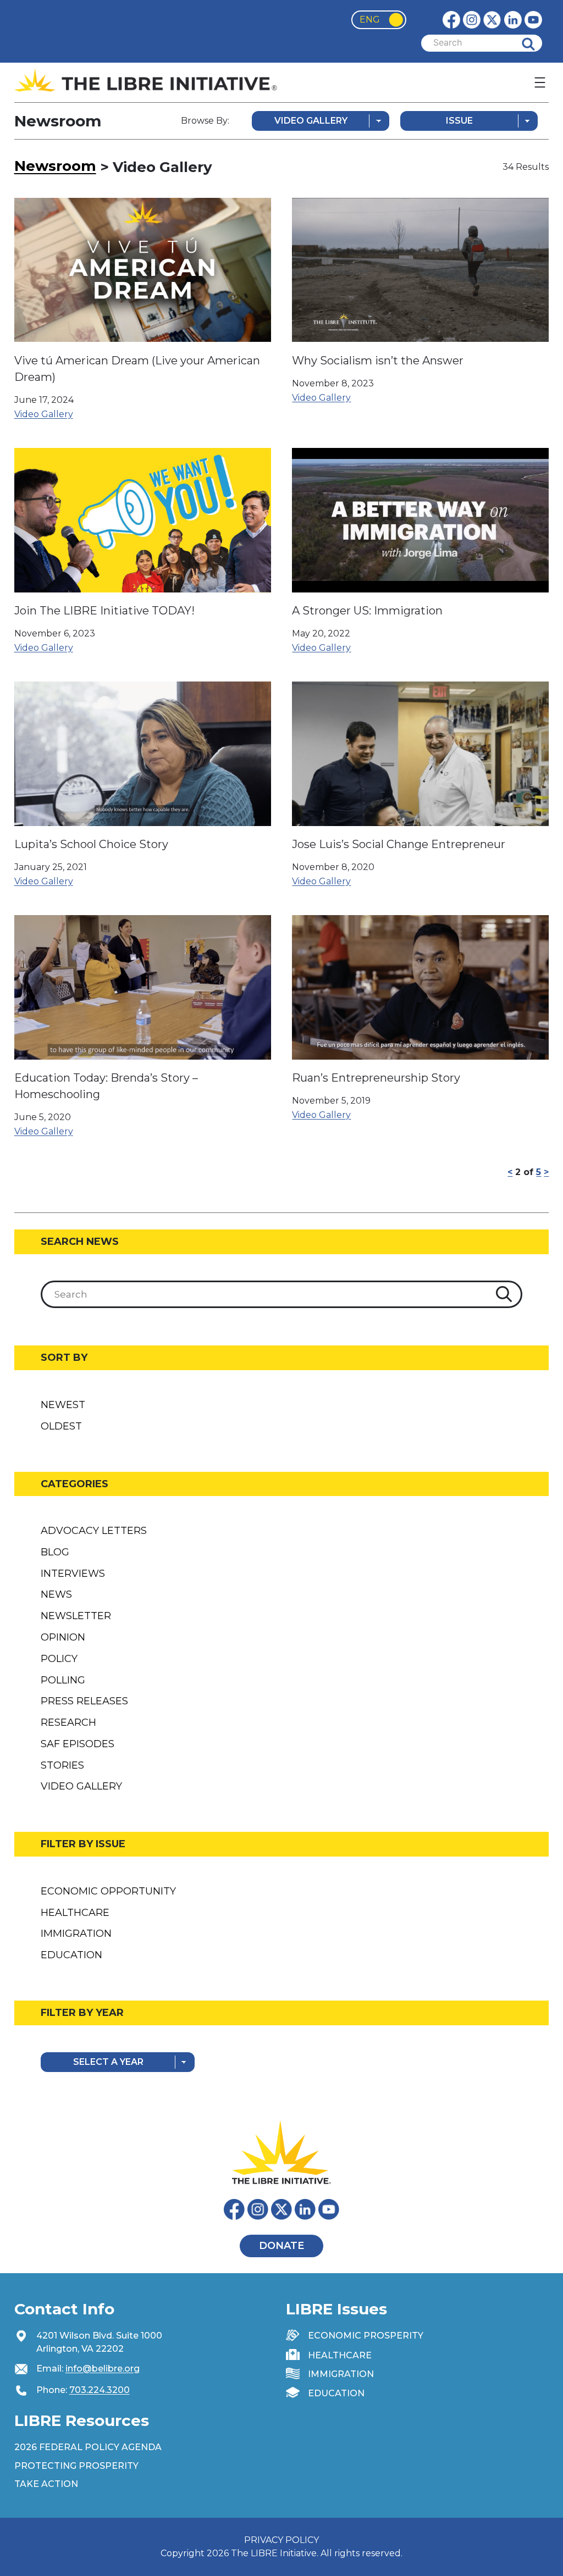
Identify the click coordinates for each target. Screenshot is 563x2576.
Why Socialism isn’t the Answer (378, 361)
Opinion (63, 1637)
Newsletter (76, 1616)
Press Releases (84, 1701)
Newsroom (55, 166)
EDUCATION (336, 2393)
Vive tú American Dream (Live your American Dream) (137, 369)
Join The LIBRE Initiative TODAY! (104, 611)
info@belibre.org (103, 2369)
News (56, 1594)
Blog (55, 1552)
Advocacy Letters (94, 1531)
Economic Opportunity (108, 1891)
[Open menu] (540, 82)
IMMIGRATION (341, 2374)
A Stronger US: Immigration (367, 611)
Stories (62, 1765)
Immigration (76, 1934)
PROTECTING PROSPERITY (76, 2466)
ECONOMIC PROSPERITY (366, 2336)
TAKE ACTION (46, 2484)
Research (68, 1722)
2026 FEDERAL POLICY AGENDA (88, 2447)
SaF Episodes (78, 1744)
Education (71, 1955)
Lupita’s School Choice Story (91, 844)
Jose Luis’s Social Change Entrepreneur (399, 844)
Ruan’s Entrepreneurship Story (376, 1078)
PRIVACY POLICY (281, 2540)
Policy (59, 1659)
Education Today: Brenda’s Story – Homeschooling (106, 1086)
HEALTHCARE (340, 2355)
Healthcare (75, 1913)
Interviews (73, 1574)
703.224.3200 (100, 2390)
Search (537, 43)
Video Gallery (44, 414)
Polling (63, 1680)
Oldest (61, 1426)
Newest (63, 1405)
